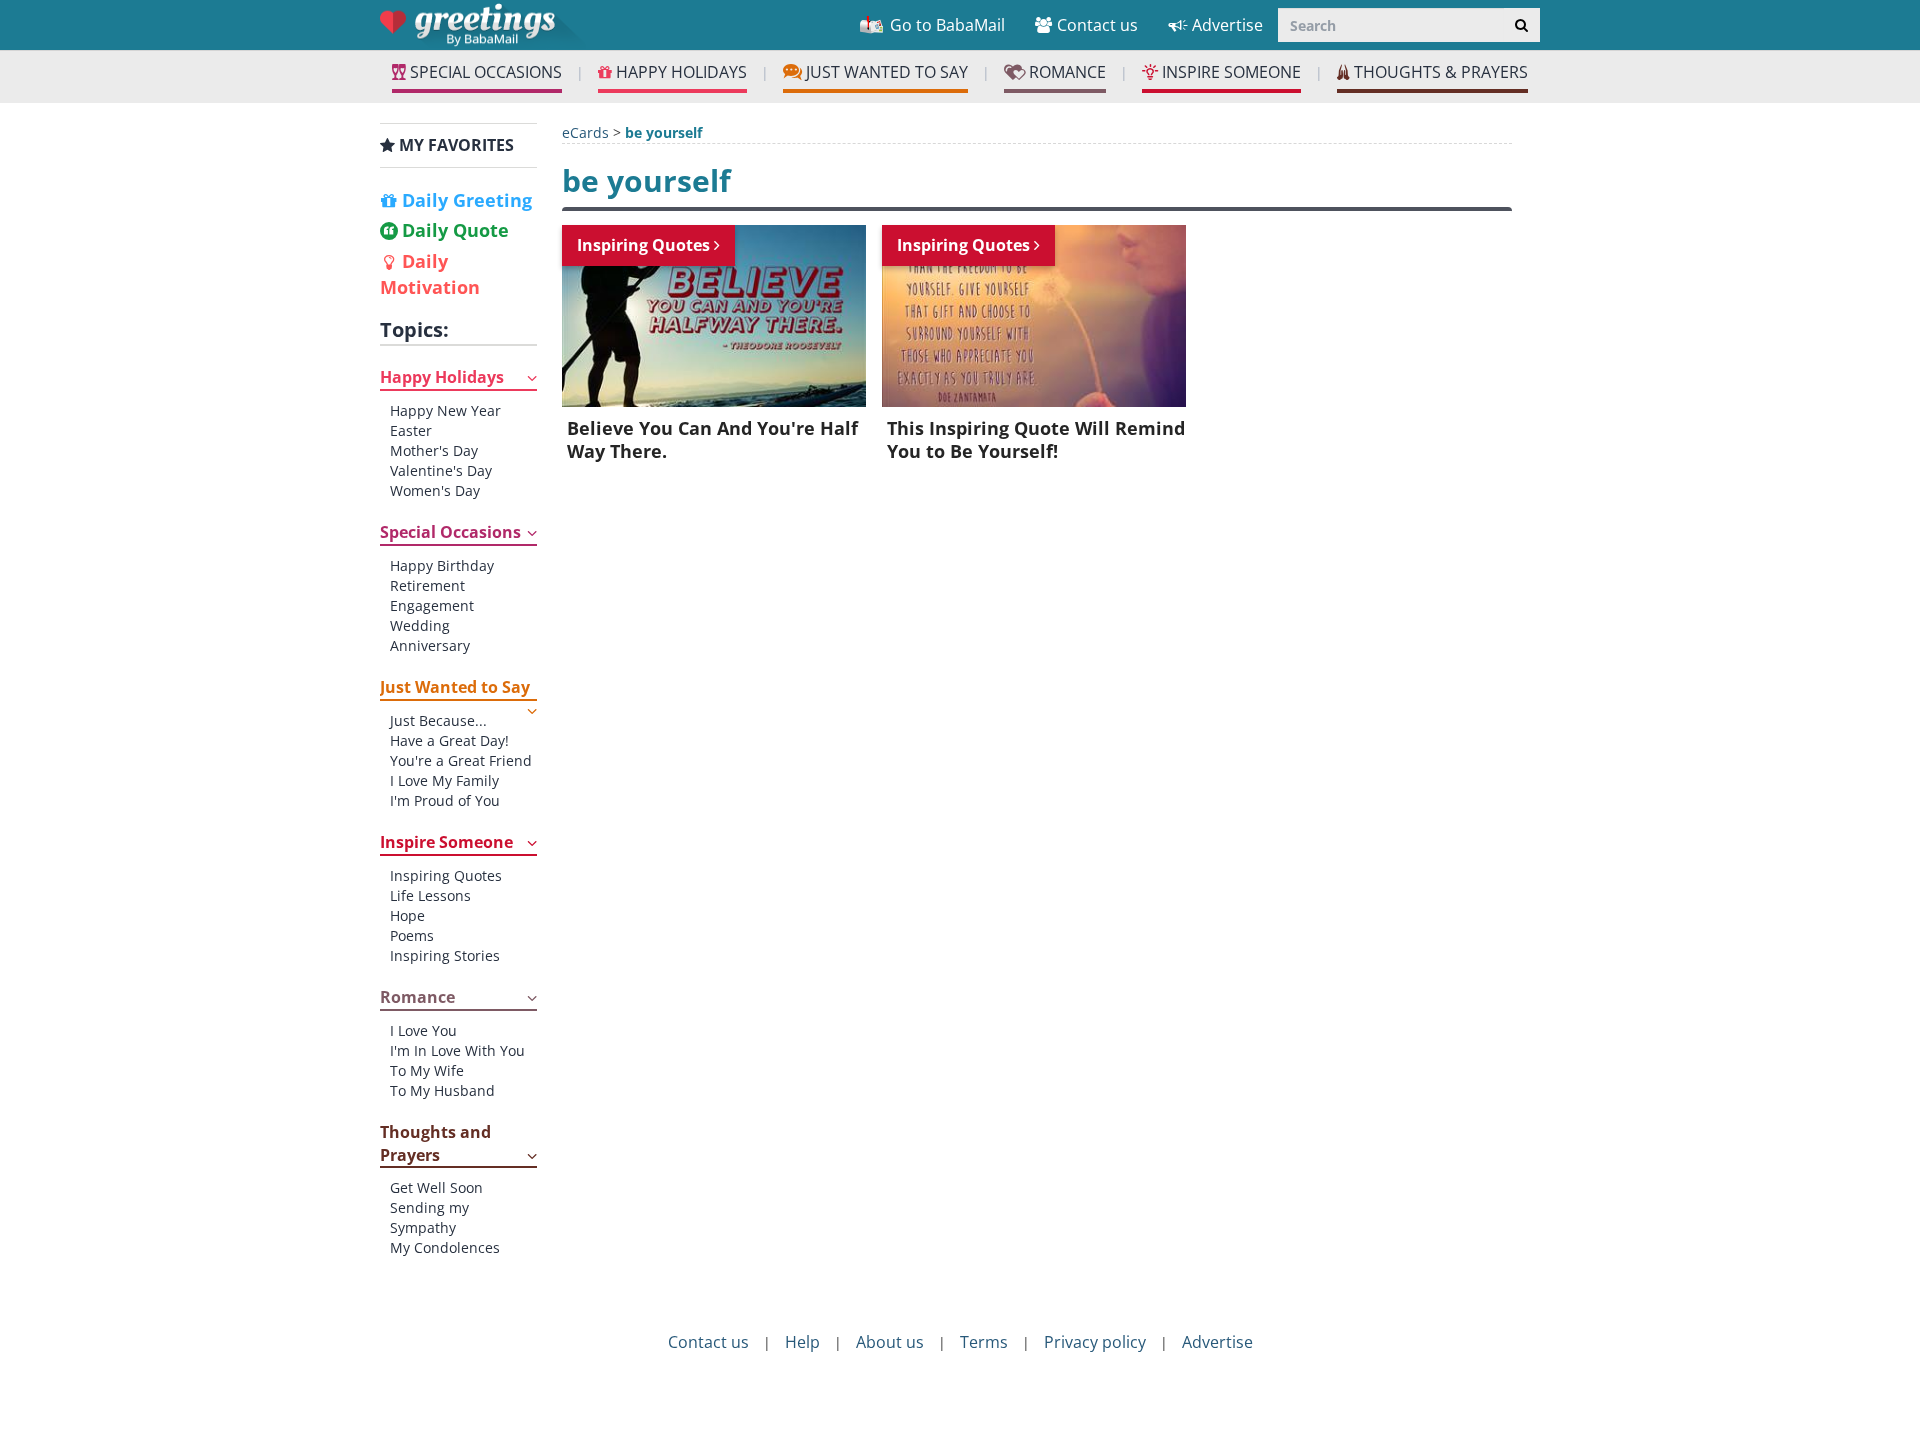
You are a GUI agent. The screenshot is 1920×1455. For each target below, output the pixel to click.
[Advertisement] (150, 403)
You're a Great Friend (461, 760)
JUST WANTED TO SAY (885, 72)
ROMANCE (1065, 72)
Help (802, 1342)
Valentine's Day (441, 470)
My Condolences (445, 1247)
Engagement (432, 605)
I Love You (423, 1030)
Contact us (1097, 25)
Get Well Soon (436, 1187)
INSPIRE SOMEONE (1229, 72)
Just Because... (438, 720)
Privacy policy (1095, 1342)
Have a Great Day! (449, 740)
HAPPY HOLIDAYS (679, 72)
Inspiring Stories (445, 955)
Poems (412, 935)
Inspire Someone (446, 842)
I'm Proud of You (445, 800)
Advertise (1227, 25)
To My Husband (442, 1090)
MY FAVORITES (454, 145)
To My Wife (427, 1070)
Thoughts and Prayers (435, 1143)
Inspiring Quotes (446, 875)
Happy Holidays (442, 377)
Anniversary (430, 645)
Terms (984, 1342)
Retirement (427, 585)
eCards (585, 132)
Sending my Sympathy (429, 1217)
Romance (417, 997)
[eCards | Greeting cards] (483, 24)
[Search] (1521, 25)
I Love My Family (444, 780)
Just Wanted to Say (455, 687)
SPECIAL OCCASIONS (484, 72)
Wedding (420, 625)
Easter (411, 430)
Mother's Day (434, 450)
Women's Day (435, 490)
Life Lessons (430, 895)
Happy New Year (445, 410)
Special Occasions (450, 532)
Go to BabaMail (945, 25)
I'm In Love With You (457, 1050)
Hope (407, 915)
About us (890, 1342)
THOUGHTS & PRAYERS (1439, 72)
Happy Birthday (442, 565)
